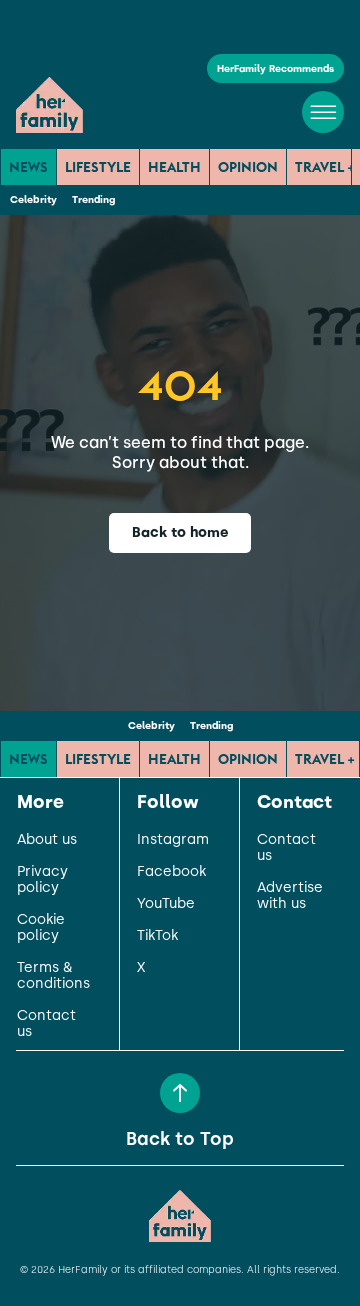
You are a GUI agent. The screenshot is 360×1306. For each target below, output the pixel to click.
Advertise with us (290, 896)
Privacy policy (42, 880)
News (28, 167)
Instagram (173, 840)
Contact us (46, 1024)
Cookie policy (41, 928)
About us (47, 840)
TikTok (157, 936)
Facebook (171, 872)
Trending (93, 199)
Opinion (248, 167)
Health (174, 167)
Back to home (180, 532)
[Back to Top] (180, 1093)
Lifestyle (98, 167)
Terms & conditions (53, 976)
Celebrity (33, 199)
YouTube (166, 904)
